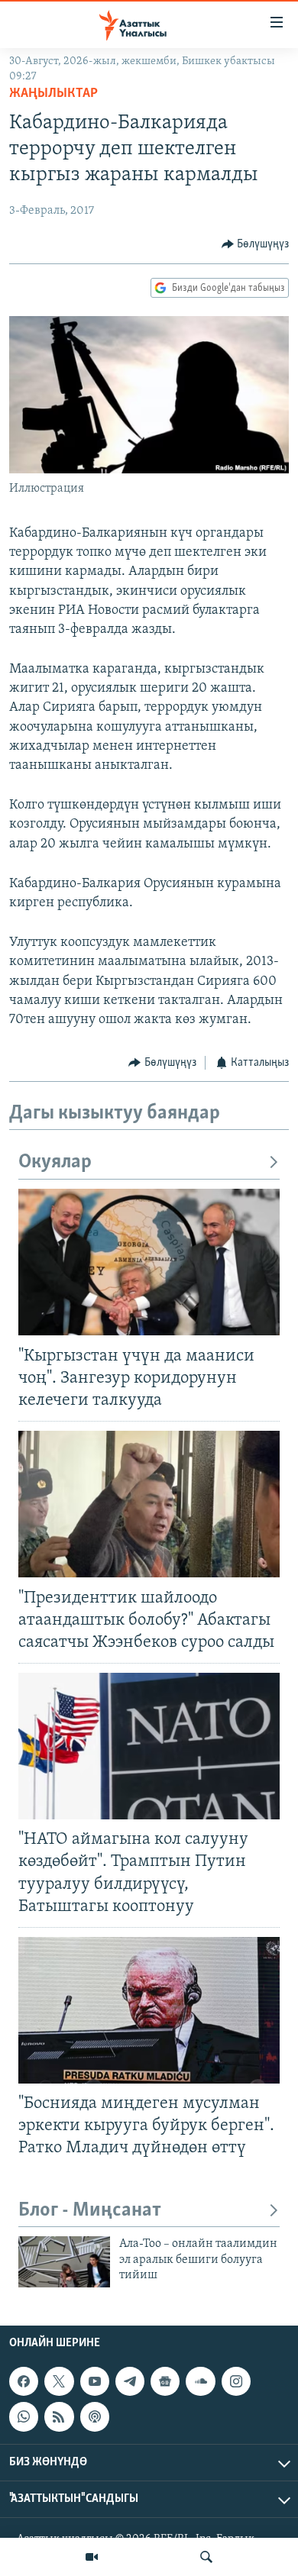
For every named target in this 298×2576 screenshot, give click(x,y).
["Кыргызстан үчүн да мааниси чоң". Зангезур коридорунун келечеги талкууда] (149, 1262)
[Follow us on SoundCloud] (200, 2381)
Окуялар (55, 1162)
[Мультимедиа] (92, 2557)
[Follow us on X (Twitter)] (59, 2381)
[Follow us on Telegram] (130, 2381)
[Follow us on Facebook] (24, 2381)
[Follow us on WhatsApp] (24, 2416)
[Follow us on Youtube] (95, 2381)
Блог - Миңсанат (90, 2211)
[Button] (256, 244)
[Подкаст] (95, 2416)
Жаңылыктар (53, 94)
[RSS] (59, 2416)
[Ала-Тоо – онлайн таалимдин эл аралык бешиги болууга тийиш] (64, 2262)
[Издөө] (206, 2557)
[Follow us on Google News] (165, 2381)
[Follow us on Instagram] (236, 2381)
